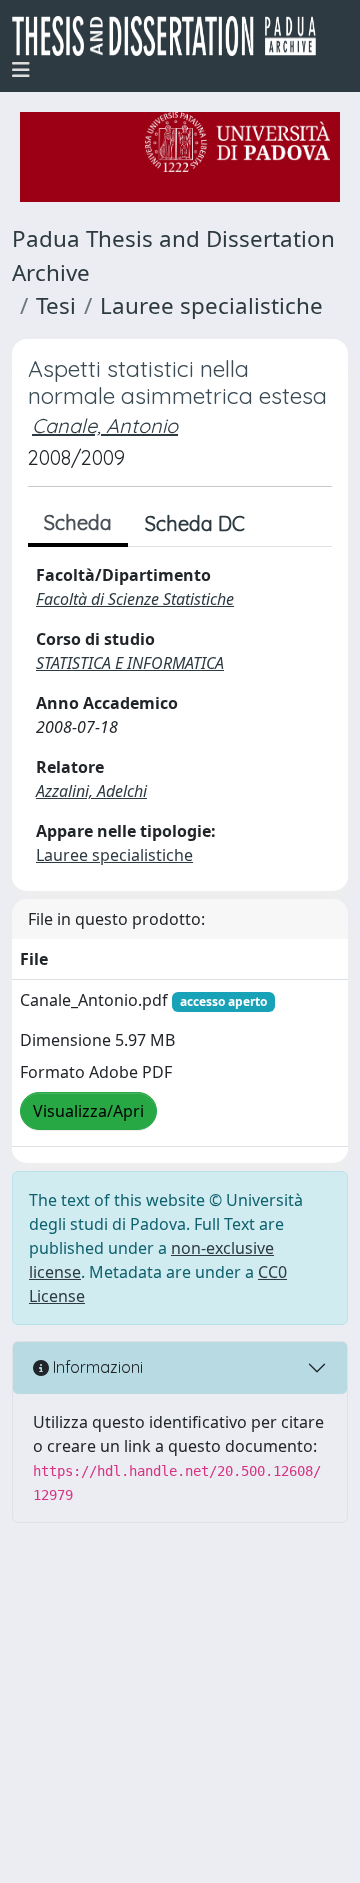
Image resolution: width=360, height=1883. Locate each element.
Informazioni (96, 1367)
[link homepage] (172, 36)
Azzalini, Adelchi (91, 791)
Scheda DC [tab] (195, 523)
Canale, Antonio (105, 425)
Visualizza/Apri (88, 1111)
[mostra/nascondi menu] (21, 70)
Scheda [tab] (78, 522)
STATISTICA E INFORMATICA (130, 663)
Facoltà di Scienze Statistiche (135, 599)
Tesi (56, 305)
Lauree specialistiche (211, 305)
